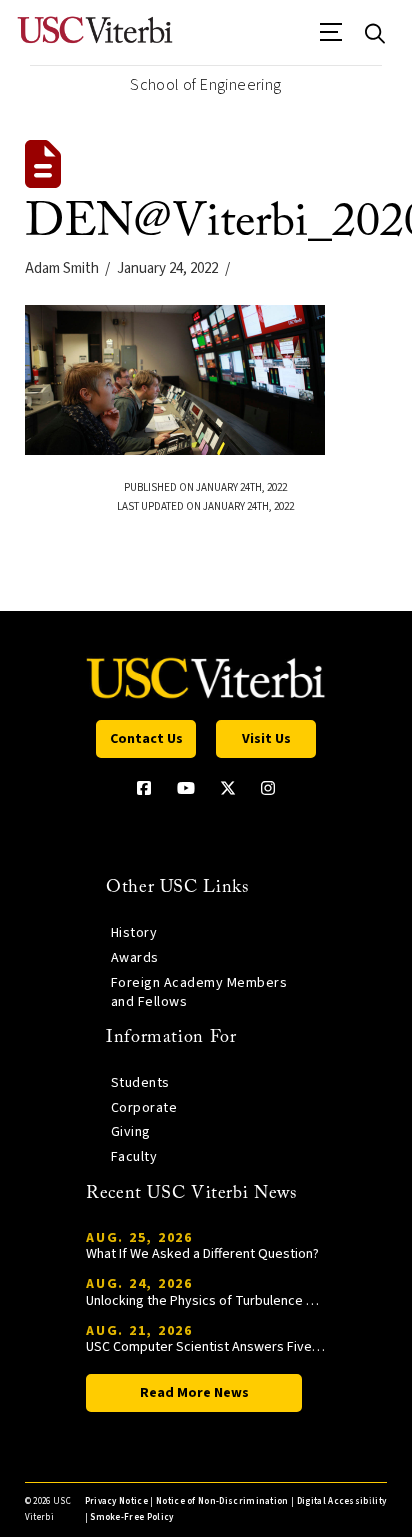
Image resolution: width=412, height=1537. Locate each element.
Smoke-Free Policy (131, 1517)
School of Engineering (205, 85)
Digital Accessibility (342, 1501)
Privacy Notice (116, 1501)
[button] (331, 39)
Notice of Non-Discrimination (222, 1501)
